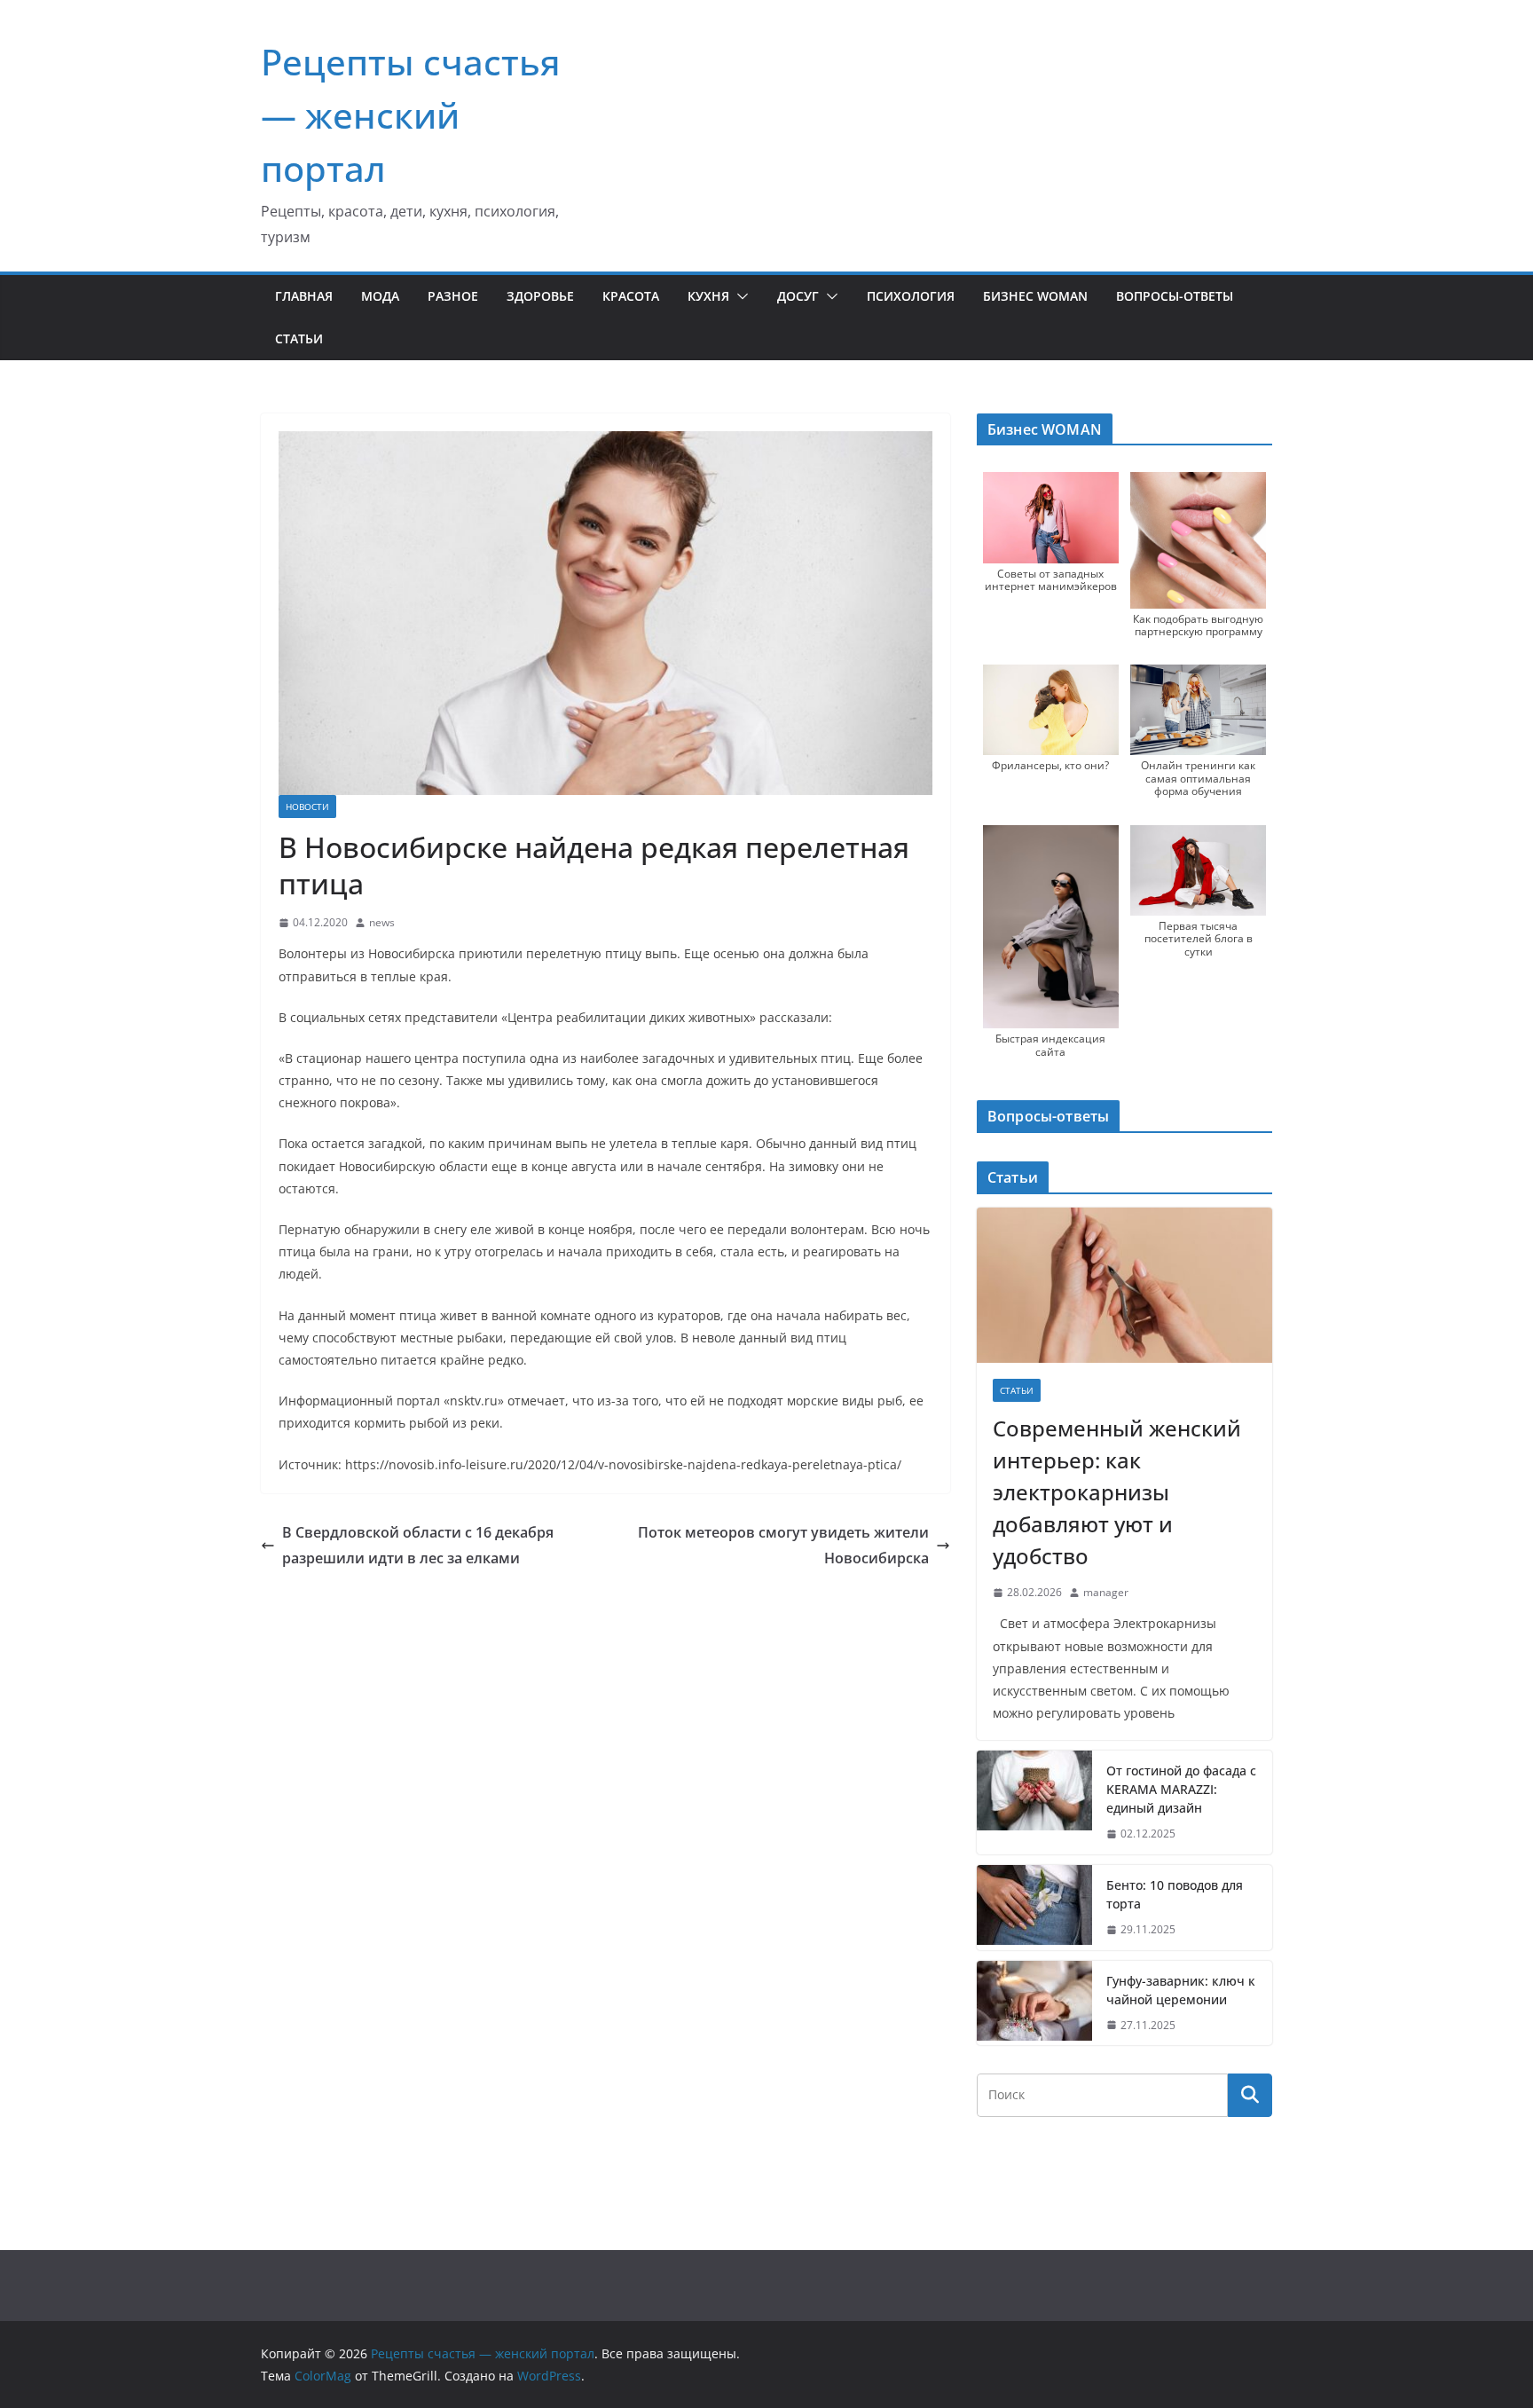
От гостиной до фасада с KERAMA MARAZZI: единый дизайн (1181, 1789)
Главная (304, 296)
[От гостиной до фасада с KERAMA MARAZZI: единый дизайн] (1034, 1802)
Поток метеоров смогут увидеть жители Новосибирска (783, 1545)
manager (1106, 1592)
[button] (739, 296)
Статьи (299, 338)
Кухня (708, 296)
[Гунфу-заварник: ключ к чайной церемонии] (1034, 2003)
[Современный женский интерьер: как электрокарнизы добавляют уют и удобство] (1124, 1285)
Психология (911, 296)
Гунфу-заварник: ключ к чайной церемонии (1181, 1990)
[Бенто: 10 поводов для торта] (1034, 1908)
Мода (380, 296)
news (382, 922)
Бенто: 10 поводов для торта (1175, 1894)
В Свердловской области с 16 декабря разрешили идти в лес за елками (418, 1545)
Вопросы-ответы (1175, 296)
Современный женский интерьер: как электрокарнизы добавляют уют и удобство (1117, 1492)
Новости (307, 807)
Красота (631, 296)
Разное (453, 296)
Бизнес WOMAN (1035, 296)
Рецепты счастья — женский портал (411, 115)
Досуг (798, 296)
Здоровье (540, 296)
